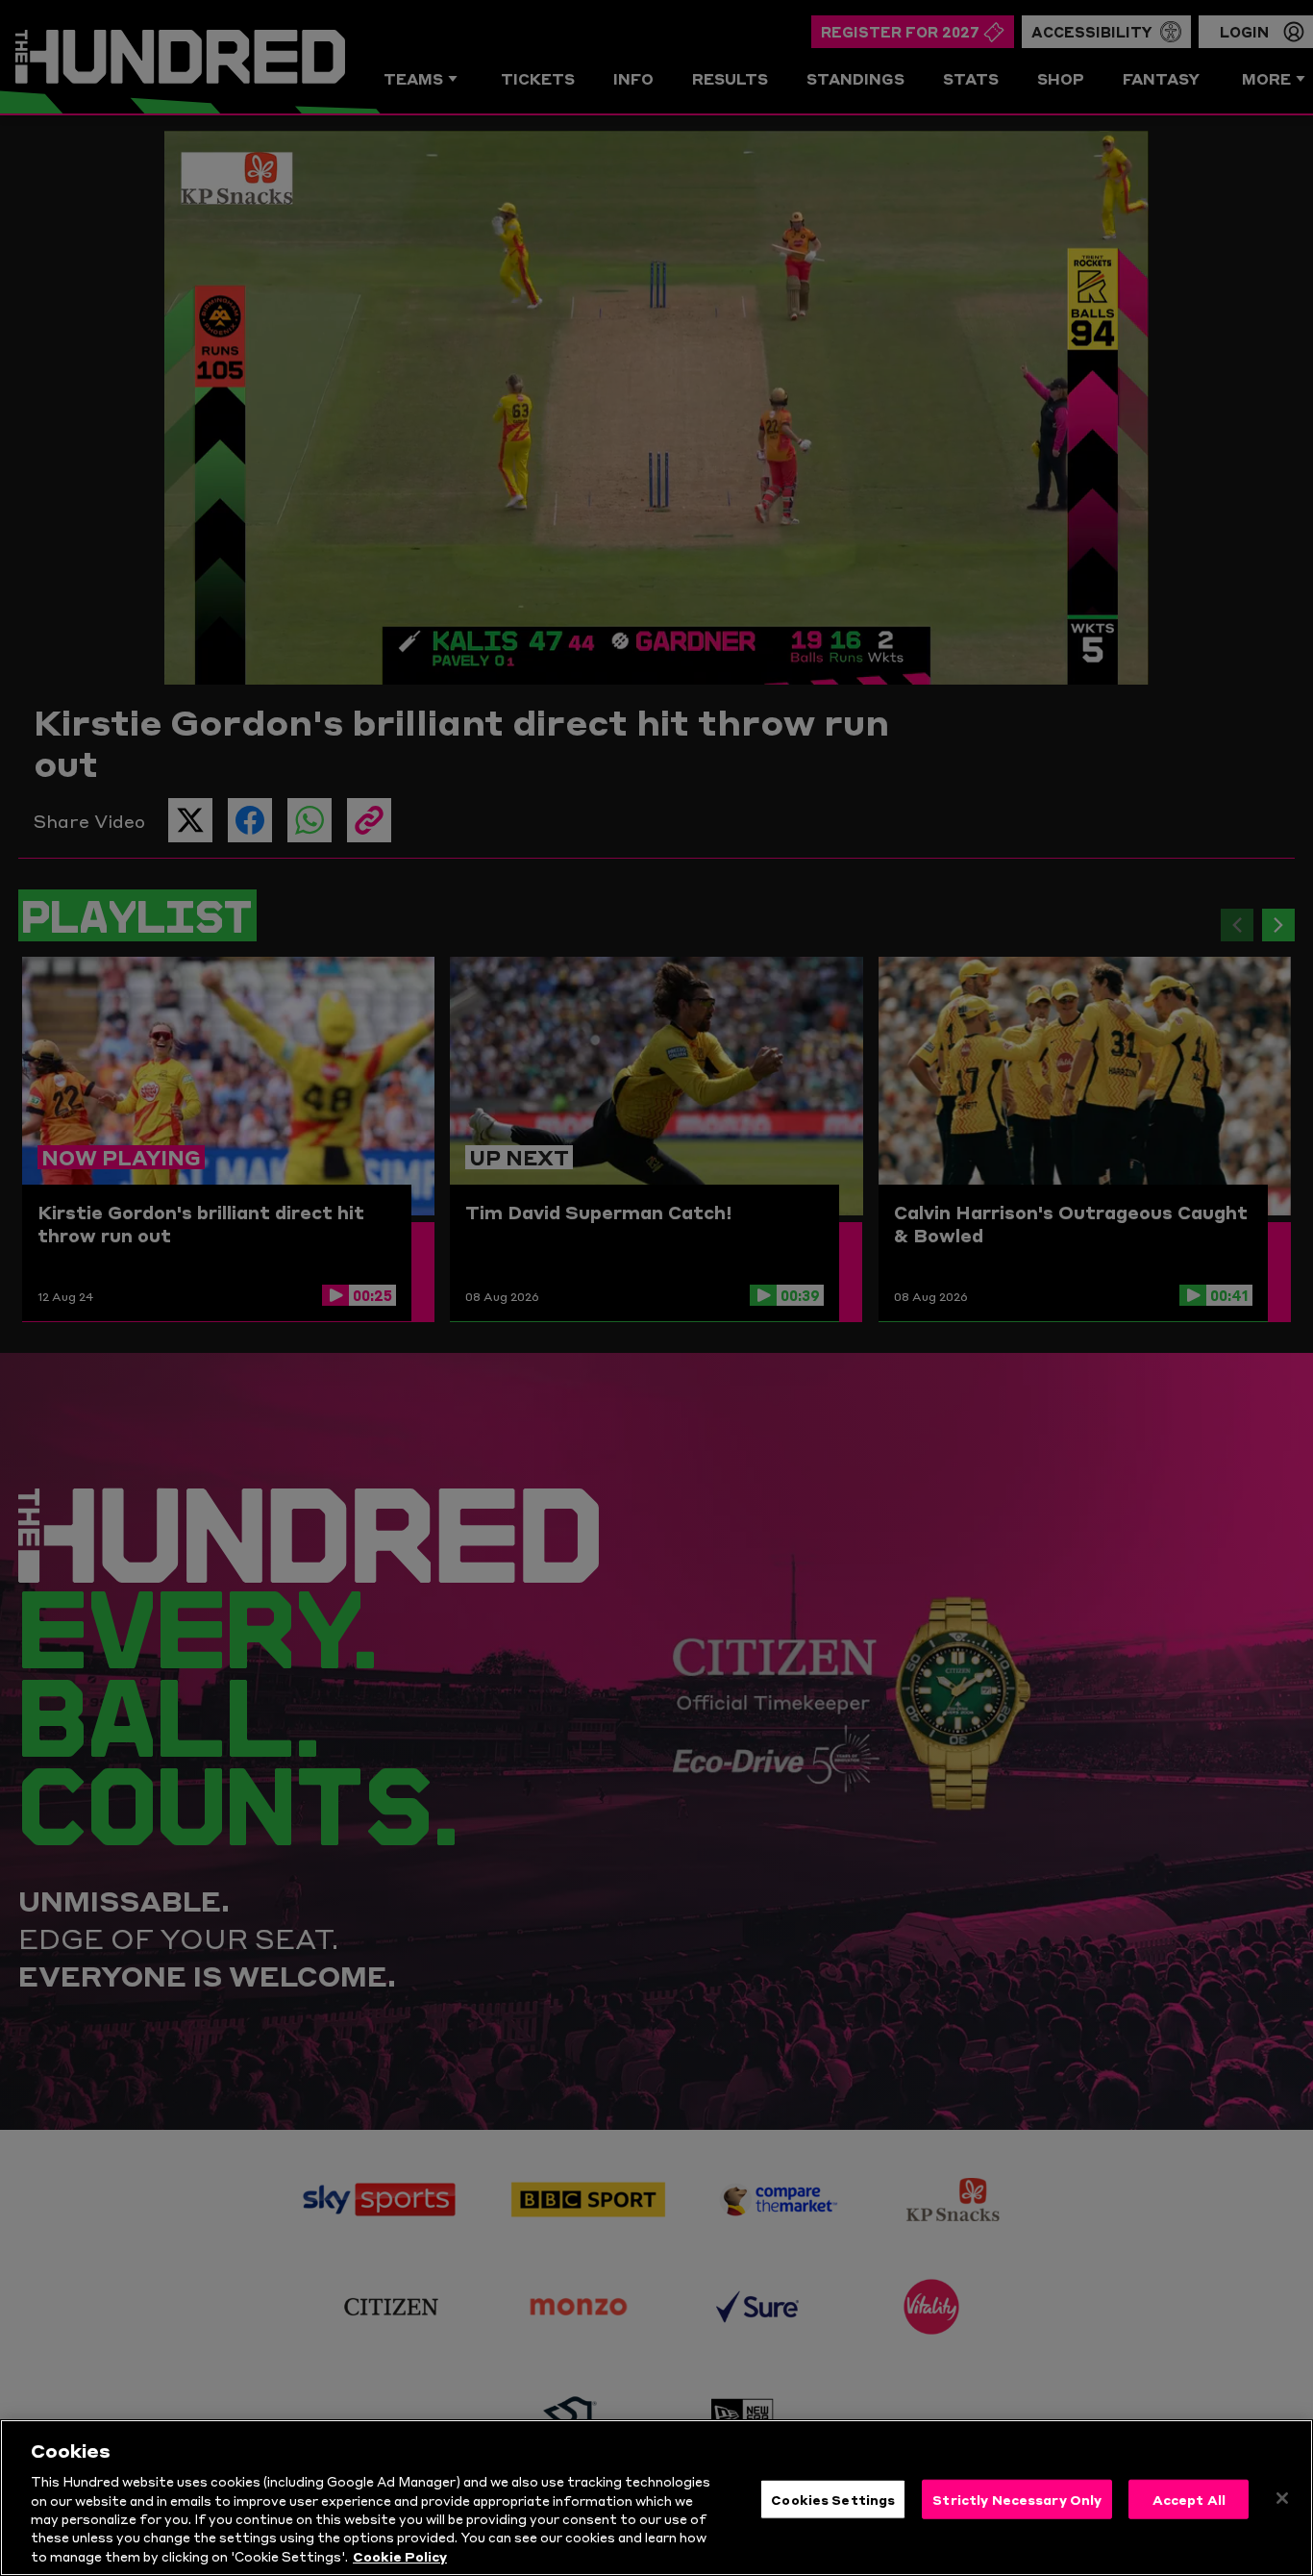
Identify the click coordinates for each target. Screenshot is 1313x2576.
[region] (656, 2498)
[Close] (1282, 2498)
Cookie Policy (400, 2556)
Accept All (1189, 2498)
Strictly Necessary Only (1017, 2498)
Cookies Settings (833, 2498)
